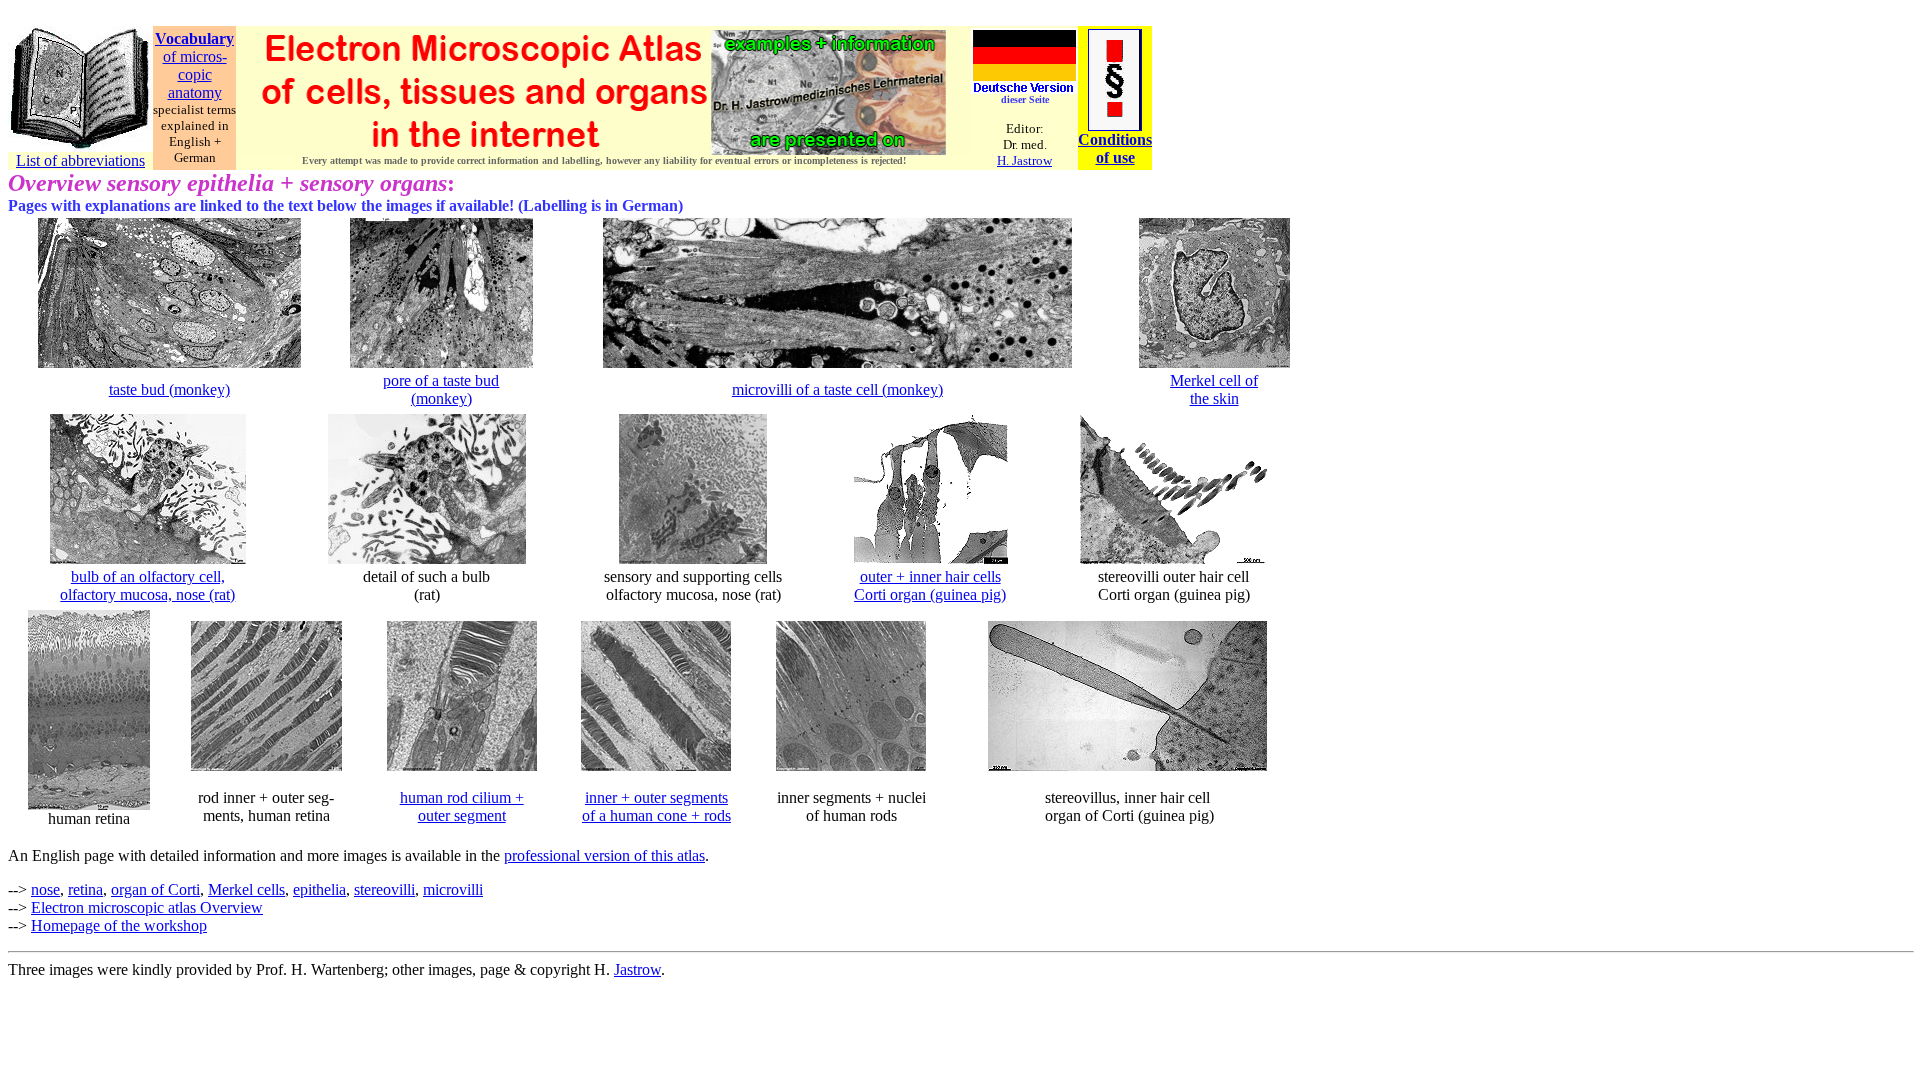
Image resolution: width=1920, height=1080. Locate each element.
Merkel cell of (1214, 380)
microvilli (453, 889)
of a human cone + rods (656, 815)
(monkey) (441, 398)
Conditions (1115, 139)
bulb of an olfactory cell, (148, 576)
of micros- (195, 56)
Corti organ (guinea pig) (930, 594)
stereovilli (384, 889)
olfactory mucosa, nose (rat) (147, 594)
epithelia (319, 889)
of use (1115, 157)
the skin (1214, 398)
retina (85, 889)
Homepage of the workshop (119, 925)
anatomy (195, 92)
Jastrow (637, 969)
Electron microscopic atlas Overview (147, 907)
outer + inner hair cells (930, 576)
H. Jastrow (1024, 160)
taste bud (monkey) (169, 389)
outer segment (462, 815)
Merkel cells (246, 889)
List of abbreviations (80, 160)
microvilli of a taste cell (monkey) (837, 389)
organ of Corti (155, 889)
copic (195, 74)
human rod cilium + (462, 797)
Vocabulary (194, 38)
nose (45, 889)
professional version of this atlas (604, 855)
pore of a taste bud (441, 380)
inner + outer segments (656, 797)
